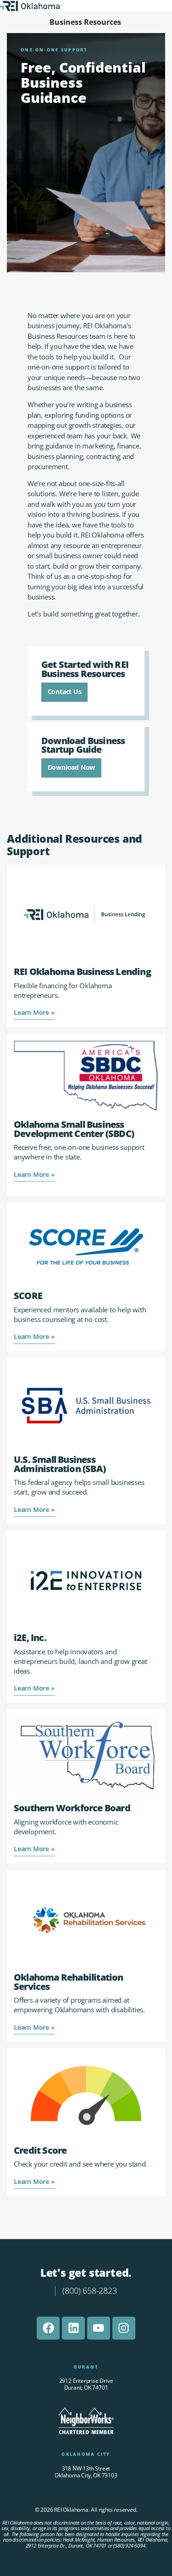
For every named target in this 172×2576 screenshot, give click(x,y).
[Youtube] (99, 2328)
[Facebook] (48, 2328)
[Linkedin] (73, 2328)
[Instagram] (124, 2328)
